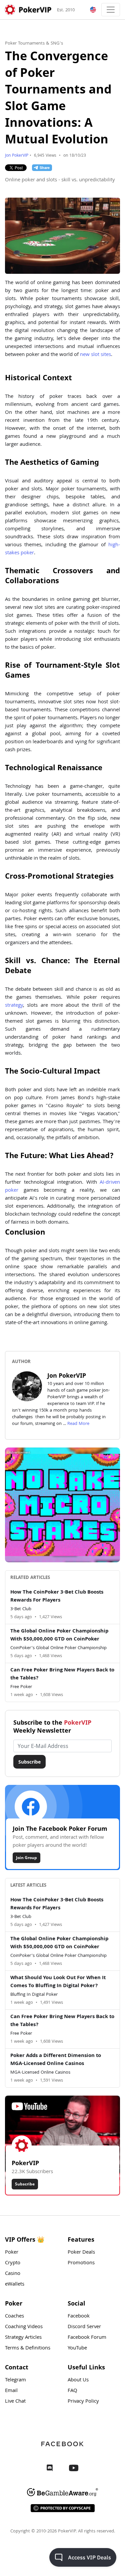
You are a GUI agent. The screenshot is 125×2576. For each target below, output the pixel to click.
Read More (78, 1424)
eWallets (15, 2285)
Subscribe (29, 1762)
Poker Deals (81, 2253)
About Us (78, 2380)
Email (11, 2391)
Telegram (15, 2380)
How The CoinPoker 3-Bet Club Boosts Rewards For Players (57, 1597)
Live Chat (15, 2402)
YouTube (77, 2348)
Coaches (14, 2317)
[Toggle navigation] (111, 10)
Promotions (81, 2263)
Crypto (13, 2263)
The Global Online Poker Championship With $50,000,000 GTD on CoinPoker (59, 1635)
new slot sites (95, 355)
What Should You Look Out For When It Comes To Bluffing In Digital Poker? (58, 1982)
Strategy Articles (23, 2338)
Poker (12, 2253)
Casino (13, 2274)
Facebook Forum (87, 2338)
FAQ (72, 2391)
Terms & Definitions (28, 2348)
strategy (14, 1006)
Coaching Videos (24, 2327)
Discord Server (84, 2327)
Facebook (79, 2317)
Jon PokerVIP (17, 156)
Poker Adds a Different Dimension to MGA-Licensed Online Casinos (56, 2060)
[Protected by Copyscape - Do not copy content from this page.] (63, 2508)
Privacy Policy (83, 2402)
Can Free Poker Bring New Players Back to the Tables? (62, 1674)
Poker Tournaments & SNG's (34, 44)
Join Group (26, 1858)
